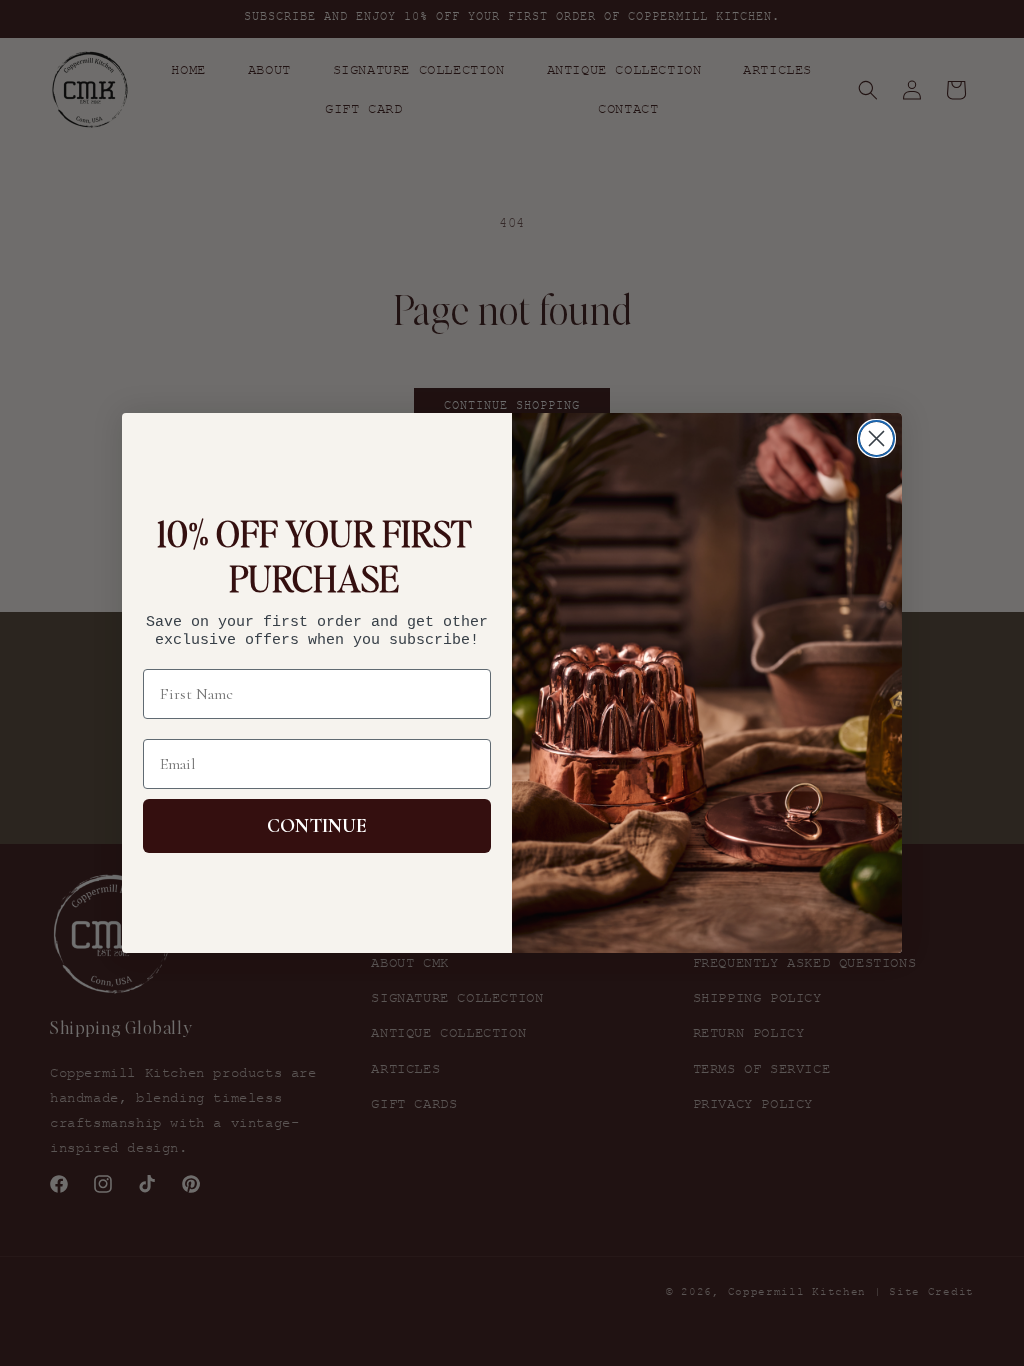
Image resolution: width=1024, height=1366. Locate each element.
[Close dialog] (876, 438)
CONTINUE (317, 826)
